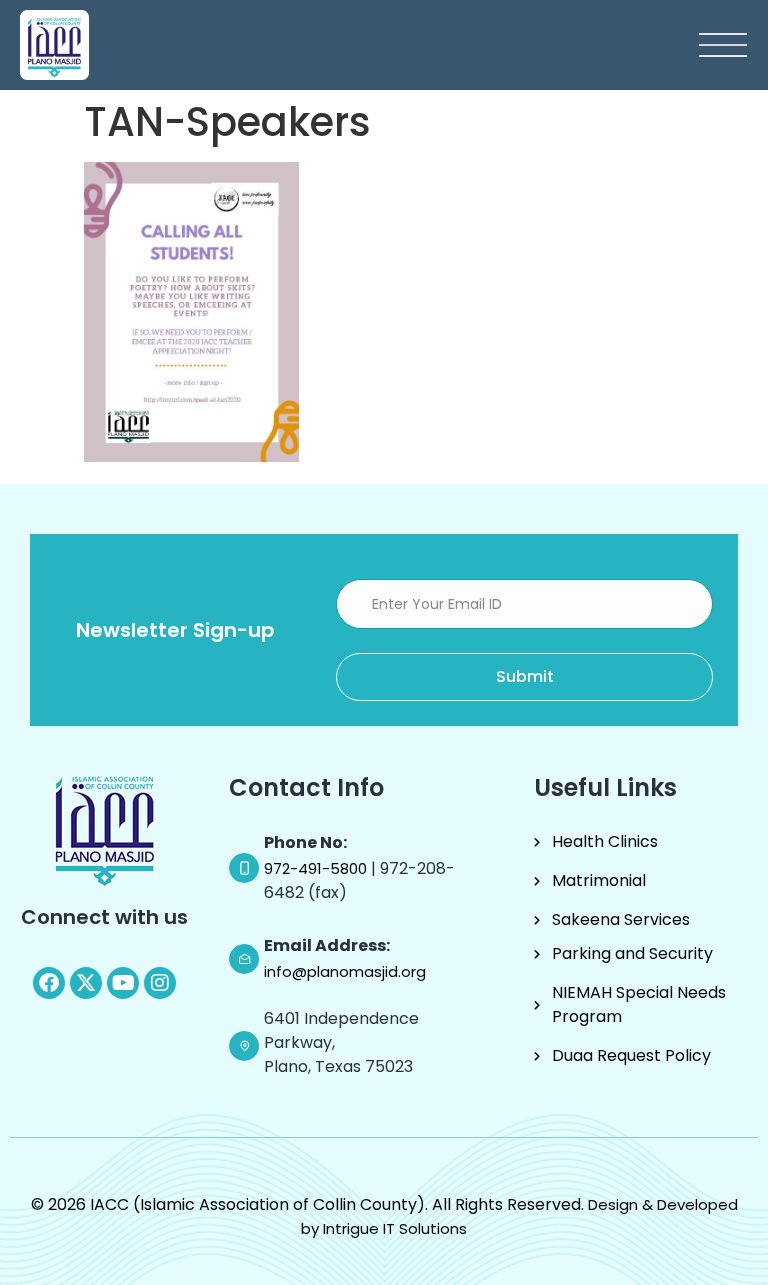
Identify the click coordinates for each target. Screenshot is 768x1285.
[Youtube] (123, 983)
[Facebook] (49, 983)
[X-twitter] (86, 983)
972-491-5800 (317, 868)
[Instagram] (160, 983)
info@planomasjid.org (345, 971)
